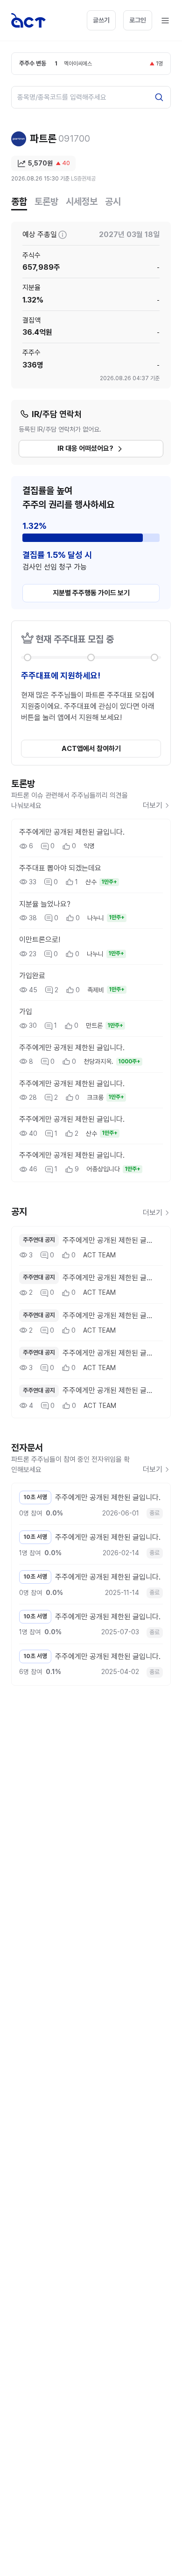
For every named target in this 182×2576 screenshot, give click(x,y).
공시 (113, 202)
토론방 (46, 202)
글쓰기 (101, 20)
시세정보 (82, 202)
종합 (19, 202)
